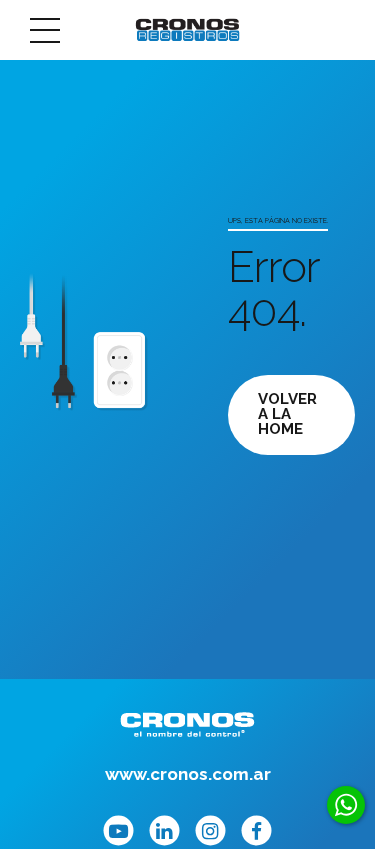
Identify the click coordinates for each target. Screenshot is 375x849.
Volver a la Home (287, 414)
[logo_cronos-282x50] (187, 724)
